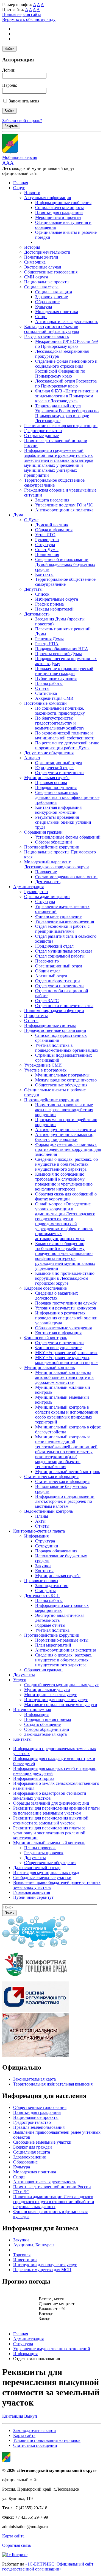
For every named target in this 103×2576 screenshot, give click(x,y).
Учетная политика (52, 1630)
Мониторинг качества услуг (51, 1695)
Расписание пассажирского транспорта (61, 426)
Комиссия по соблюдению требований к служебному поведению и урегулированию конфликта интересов (64, 1182)
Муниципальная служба (47, 778)
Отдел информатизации (58, 981)
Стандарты (45, 1591)
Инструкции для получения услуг (56, 1700)
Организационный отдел (59, 763)
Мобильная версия (20, 157)
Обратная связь (16, 2545)
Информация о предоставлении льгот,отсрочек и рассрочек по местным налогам (65, 1501)
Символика (35, 262)
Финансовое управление (58, 916)
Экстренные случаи (43, 267)
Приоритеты (36, 1016)
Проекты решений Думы (59, 654)
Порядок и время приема (48, 1719)
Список (42, 594)
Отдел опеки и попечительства (64, 1006)
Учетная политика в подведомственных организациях (67, 1048)
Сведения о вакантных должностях (57, 1296)
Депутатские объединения (49, 753)
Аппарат (32, 758)
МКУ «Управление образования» (66, 1353)
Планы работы (49, 683)
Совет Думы (47, 550)
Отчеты (42, 688)
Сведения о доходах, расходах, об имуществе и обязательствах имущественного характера (66, 1164)
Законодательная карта (45, 1734)
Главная (21, 183)
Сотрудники (47, 1546)
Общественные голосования (51, 272)
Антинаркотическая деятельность (67, 322)
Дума (18, 515)
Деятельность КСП (42, 1595)
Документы (24, 1675)
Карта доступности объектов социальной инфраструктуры (52, 329)
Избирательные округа (57, 599)
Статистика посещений (35, 2445)
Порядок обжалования (56, 1551)
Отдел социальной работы (60, 956)
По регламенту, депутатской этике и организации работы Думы (67, 745)
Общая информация (54, 530)
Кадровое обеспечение (45, 1288)
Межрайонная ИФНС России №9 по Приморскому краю (66, 344)
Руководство (47, 540)
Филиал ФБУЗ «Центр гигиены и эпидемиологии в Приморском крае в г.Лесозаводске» (67, 396)
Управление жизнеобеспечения (65, 921)
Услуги (20, 1680)
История (32, 247)
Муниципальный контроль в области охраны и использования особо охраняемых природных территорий (66, 1415)
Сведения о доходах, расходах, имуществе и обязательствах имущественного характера (64, 1660)
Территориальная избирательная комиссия (53, 2084)
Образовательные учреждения (63, 1328)
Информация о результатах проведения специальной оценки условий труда (66, 1318)
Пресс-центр (47, 961)
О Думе (31, 520)
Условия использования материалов (47, 2440)
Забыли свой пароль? (22, 120)
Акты (40, 1521)
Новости (32, 193)
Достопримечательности (47, 252)
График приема (49, 604)
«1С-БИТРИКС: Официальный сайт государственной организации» (48, 2566)
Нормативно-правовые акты (62, 1640)
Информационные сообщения (63, 203)
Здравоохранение (51, 297)
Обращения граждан (43, 832)
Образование (47, 302)
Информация (36, 1536)
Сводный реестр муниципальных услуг (61, 1685)
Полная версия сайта (22, 14)
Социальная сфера (41, 287)
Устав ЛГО (45, 535)
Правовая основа (51, 783)
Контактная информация (58, 1333)
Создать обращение (42, 1724)
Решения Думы (49, 639)
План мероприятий (53, 1645)
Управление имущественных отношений (52, 2349)
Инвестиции (25, 2260)
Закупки (43, 1566)
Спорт (41, 317)
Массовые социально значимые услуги (61, 1705)
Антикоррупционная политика (64, 510)
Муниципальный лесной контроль (68, 1472)
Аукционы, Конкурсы (34, 2245)
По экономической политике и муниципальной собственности (65, 735)
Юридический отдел (54, 768)
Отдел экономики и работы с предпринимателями (62, 929)
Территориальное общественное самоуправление (54, 483)
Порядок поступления (56, 787)
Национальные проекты (47, 282)
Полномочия (47, 554)
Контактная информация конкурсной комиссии (58, 810)
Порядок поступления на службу (66, 1303)
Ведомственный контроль (48, 1511)
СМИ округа (36, 277)
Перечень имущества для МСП (42, 2270)
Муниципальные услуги (47, 1690)
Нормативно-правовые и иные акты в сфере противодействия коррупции (64, 1110)
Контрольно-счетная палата (39, 1531)
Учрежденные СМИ (43, 1065)
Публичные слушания (56, 678)
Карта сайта (24, 2435)
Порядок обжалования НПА (62, 649)
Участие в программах (45, 1070)
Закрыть (11, 126)
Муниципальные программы (62, 1075)
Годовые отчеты (50, 1625)
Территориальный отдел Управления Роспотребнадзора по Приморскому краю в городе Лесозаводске (67, 413)
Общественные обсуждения (61, 1085)
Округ (19, 188)
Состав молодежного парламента (66, 877)
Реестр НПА (47, 644)
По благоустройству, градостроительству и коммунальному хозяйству (60, 723)
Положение (46, 872)
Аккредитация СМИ (54, 698)
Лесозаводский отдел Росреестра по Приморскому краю (66, 383)
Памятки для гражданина (59, 212)
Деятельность (37, 614)
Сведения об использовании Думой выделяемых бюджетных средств (65, 564)
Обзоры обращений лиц (47, 1729)
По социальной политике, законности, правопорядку (60, 711)
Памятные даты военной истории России (52, 2187)
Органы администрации (47, 897)
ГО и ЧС (21, 2192)
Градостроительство (43, 431)
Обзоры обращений (54, 842)
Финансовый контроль (46, 1338)
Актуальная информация (48, 198)
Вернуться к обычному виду (29, 19)
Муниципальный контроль (49, 1367)
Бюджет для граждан (33, 2147)
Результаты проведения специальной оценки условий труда (63, 822)
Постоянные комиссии (45, 703)
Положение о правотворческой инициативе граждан (64, 671)
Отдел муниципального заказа (64, 951)
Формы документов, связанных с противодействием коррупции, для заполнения (68, 1149)
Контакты (44, 574)
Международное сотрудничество (66, 1080)
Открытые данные (41, 436)
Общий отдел (48, 971)
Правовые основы (41, 1581)
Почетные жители (41, 257)
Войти (9, 49)
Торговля (22, 2255)
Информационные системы (50, 1025)
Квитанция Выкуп (20, 2416)
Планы (42, 1516)
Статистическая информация (51, 1477)
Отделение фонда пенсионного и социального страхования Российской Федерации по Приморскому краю (66, 369)
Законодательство (52, 1586)
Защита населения (52, 500)
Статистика (46, 693)
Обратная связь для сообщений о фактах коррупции (66, 1196)
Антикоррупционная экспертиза (66, 1130)
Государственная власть (46, 336)
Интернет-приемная (32, 1709)
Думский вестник (52, 525)
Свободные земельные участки (42, 2142)
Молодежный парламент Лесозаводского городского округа (57, 864)
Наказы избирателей (54, 609)
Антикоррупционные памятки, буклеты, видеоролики (64, 1137)
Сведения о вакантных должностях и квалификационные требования (67, 797)
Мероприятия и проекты (58, 217)
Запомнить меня (24, 101)
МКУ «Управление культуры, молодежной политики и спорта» (66, 1360)
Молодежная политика (57, 312)
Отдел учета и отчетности (59, 773)
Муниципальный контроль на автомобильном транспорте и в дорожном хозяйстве (64, 1377)
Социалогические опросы (59, 208)
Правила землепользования (39, 2127)
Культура (44, 307)
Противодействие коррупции (52, 847)
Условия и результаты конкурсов (66, 1308)
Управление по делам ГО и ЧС (64, 505)
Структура (45, 545)
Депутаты (33, 589)
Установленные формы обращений (68, 837)
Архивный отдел (51, 976)
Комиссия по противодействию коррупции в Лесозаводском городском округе (65, 1278)
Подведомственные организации (55, 1030)
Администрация (28, 887)
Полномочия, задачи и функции (54, 1011)
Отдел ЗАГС (47, 1001)
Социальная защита (54, 292)
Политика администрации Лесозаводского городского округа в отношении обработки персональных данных (54, 2202)
